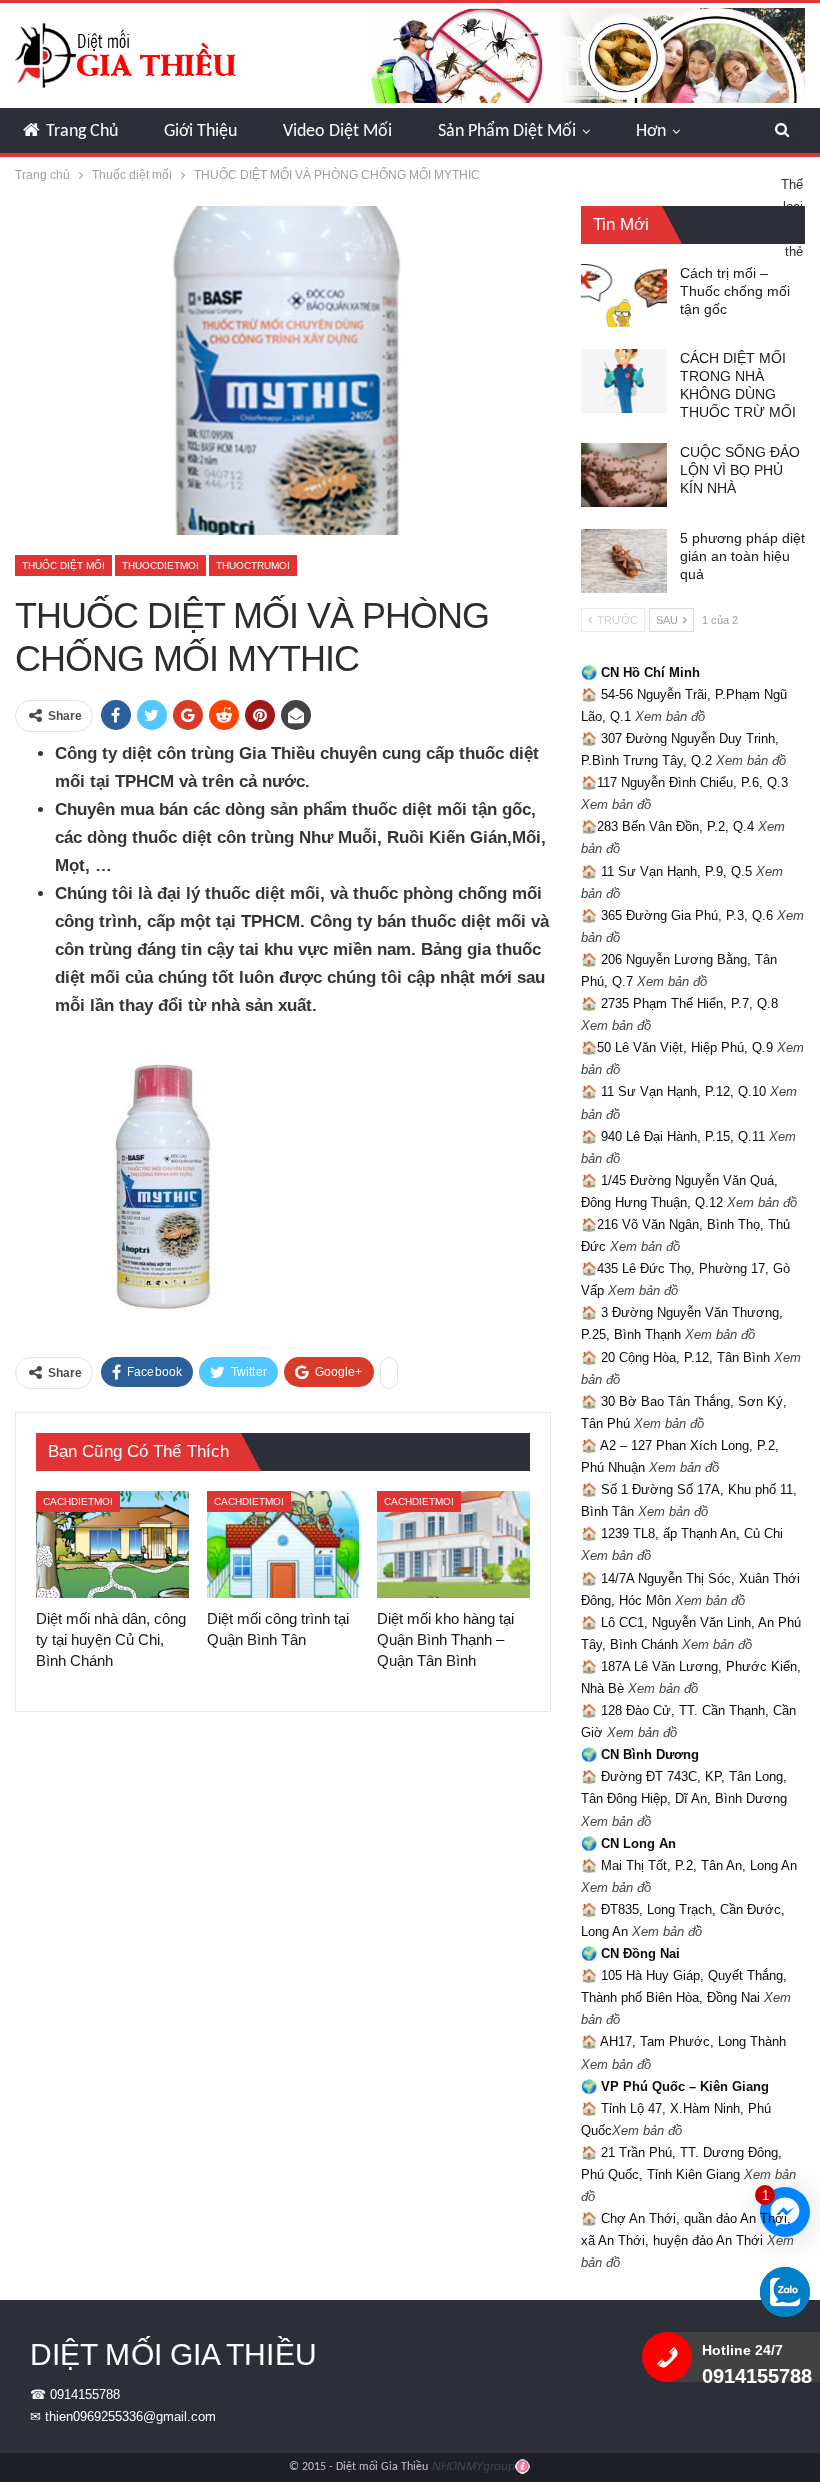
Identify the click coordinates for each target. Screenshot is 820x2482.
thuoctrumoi (253, 565)
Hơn (651, 131)
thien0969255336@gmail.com (130, 2416)
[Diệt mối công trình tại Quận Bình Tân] (283, 1544)
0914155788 (85, 2394)
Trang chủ (82, 131)
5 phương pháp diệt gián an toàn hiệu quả (742, 556)
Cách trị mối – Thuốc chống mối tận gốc (735, 291)
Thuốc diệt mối (63, 565)
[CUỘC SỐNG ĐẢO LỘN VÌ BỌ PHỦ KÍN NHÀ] (624, 475)
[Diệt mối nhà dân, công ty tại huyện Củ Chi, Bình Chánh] (112, 1544)
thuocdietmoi (160, 565)
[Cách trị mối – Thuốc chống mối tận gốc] (624, 296)
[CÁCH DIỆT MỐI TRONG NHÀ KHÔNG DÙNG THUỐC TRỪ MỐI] (624, 381)
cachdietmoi (78, 1501)
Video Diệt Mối (337, 131)
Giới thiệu (200, 131)
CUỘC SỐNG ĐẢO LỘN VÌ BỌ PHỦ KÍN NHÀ (740, 470)
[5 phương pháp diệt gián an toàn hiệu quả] (624, 561)
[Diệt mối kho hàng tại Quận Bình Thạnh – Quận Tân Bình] (453, 1544)
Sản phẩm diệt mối (507, 131)
